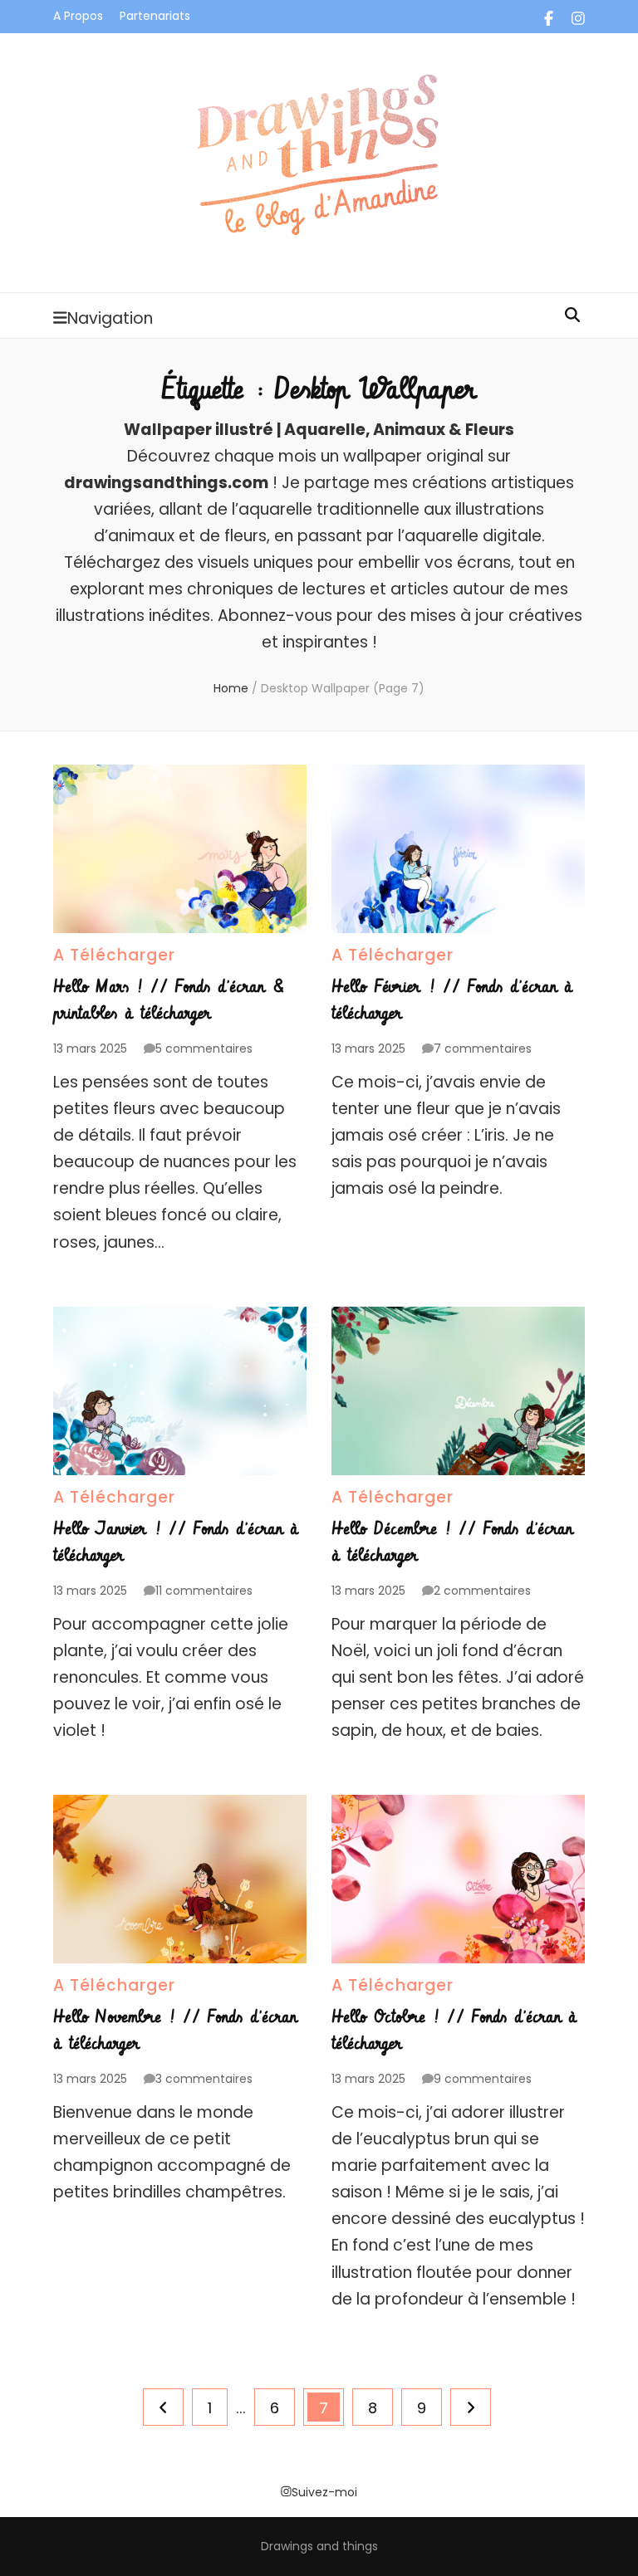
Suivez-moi (324, 2492)
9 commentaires (483, 2079)
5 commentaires (204, 1048)
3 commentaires (204, 2079)
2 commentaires (482, 1591)
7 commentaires (483, 1048)
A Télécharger (114, 955)
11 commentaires (204, 1591)
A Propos (78, 16)
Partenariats (155, 16)
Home (231, 688)
